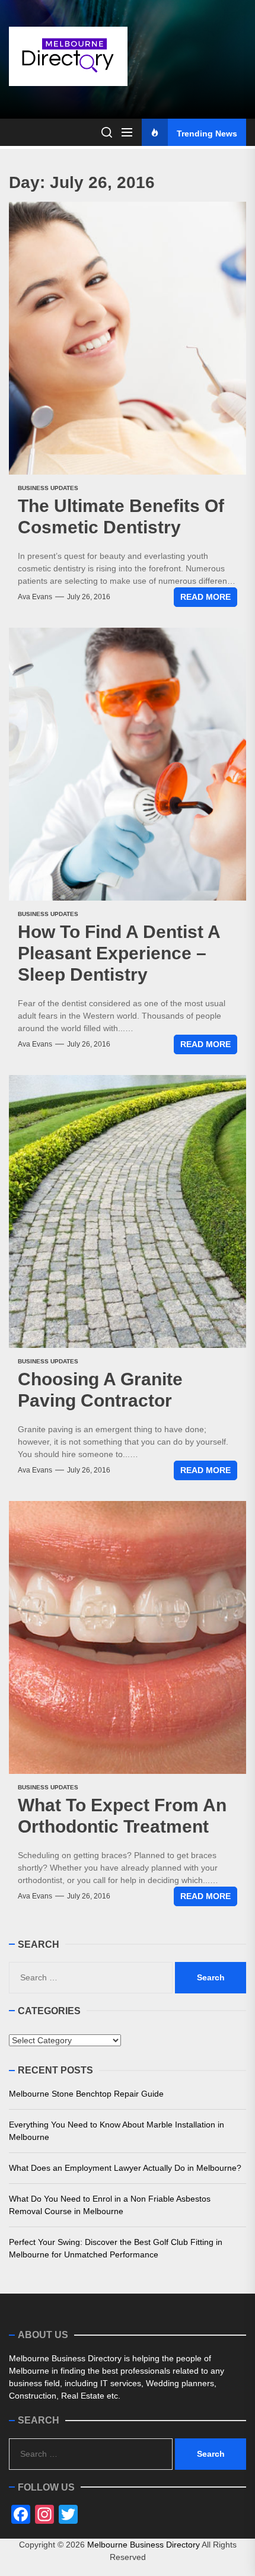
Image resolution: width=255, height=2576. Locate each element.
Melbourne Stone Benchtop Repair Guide (86, 2094)
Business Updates (48, 488)
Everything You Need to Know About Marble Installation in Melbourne (117, 2131)
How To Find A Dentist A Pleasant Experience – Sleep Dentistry (119, 953)
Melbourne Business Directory (144, 2545)
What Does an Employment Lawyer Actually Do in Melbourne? (125, 2168)
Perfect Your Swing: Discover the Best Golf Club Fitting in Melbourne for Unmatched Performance (116, 2248)
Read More (205, 597)
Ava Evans (35, 597)
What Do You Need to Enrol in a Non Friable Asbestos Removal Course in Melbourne (110, 2205)
